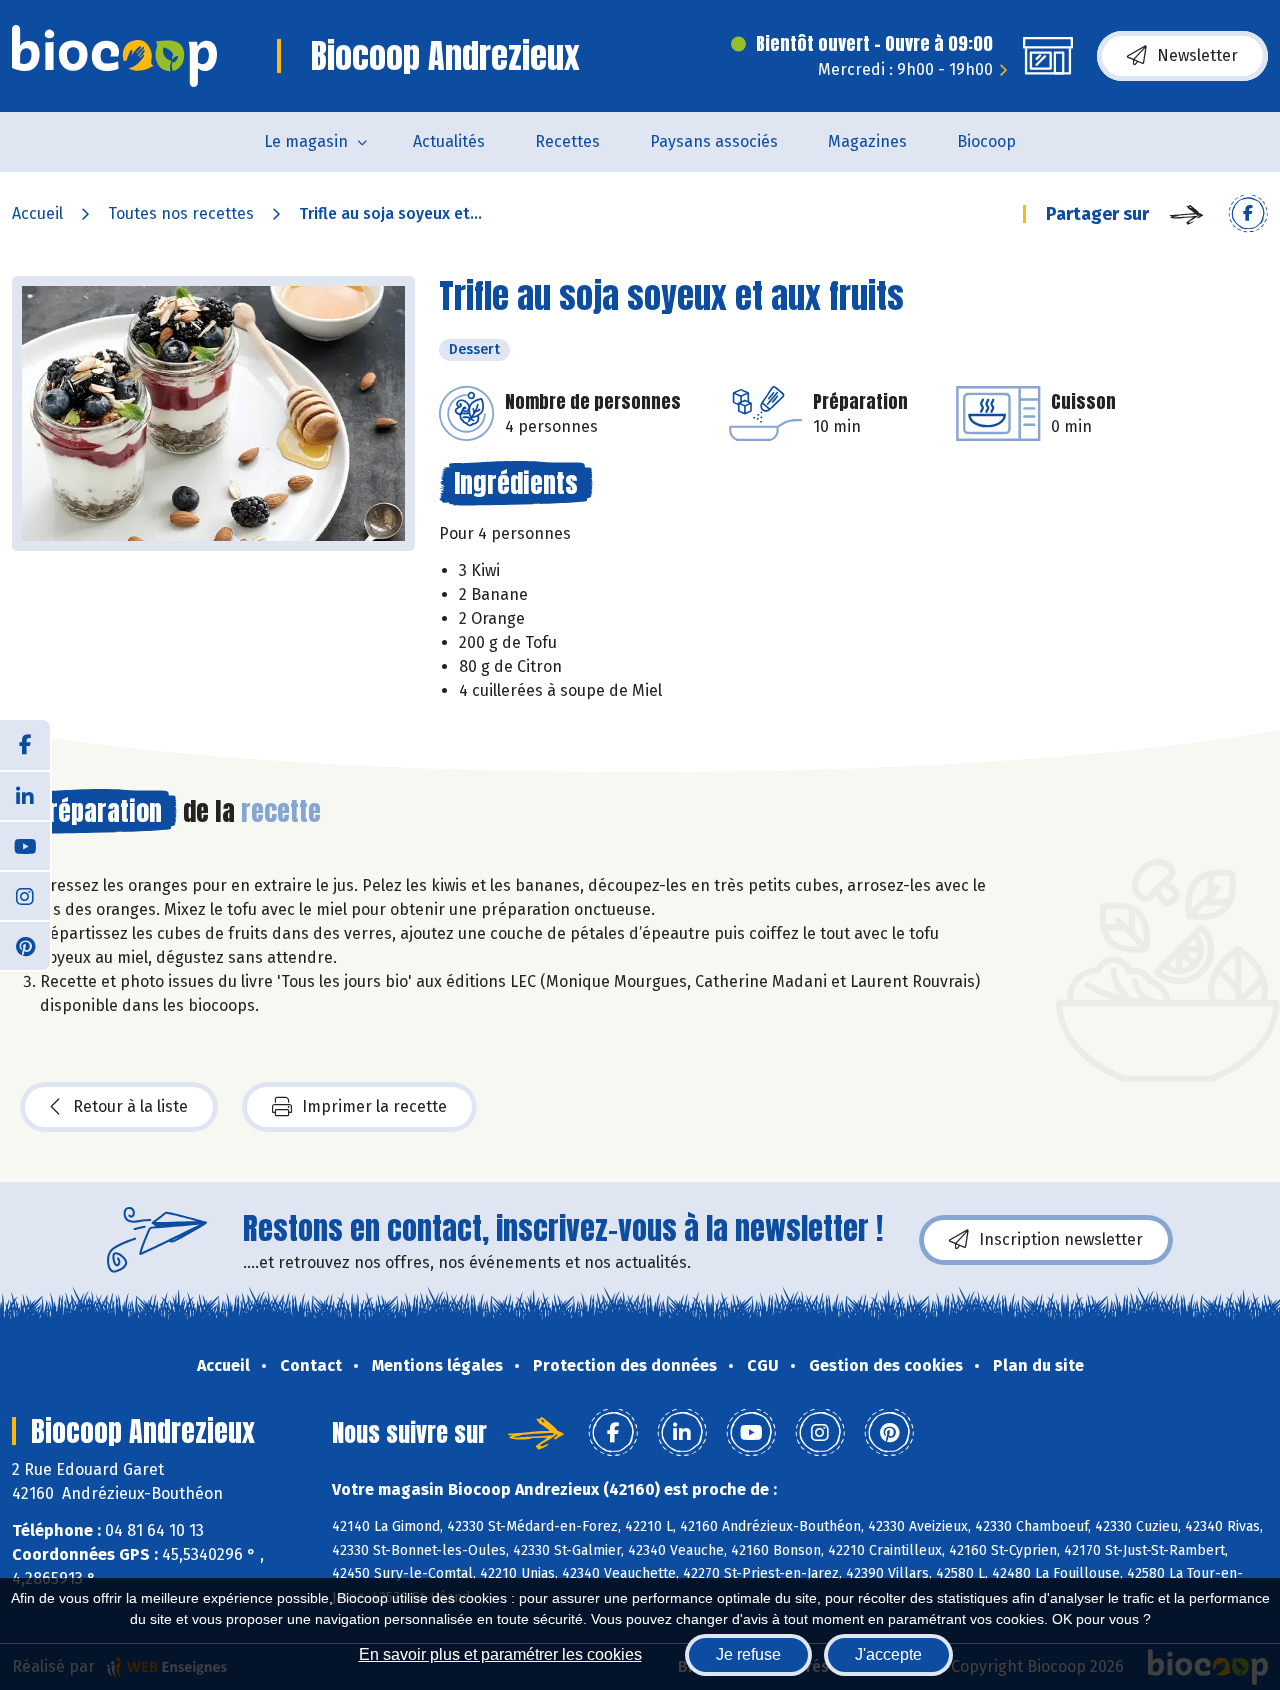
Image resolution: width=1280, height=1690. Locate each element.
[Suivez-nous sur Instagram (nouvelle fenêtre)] (25, 895)
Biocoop (986, 141)
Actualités (449, 141)
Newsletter (1197, 55)
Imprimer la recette (374, 1106)
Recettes (567, 141)
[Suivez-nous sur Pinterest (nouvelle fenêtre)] (25, 945)
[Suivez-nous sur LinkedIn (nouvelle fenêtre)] (25, 795)
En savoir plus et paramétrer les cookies (500, 1654)
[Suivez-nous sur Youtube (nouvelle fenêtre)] (25, 845)
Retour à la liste (130, 1106)
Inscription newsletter (1061, 1239)
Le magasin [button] (306, 141)
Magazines (867, 141)
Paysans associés (714, 141)
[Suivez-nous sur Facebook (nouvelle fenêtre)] (25, 745)
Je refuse (748, 1654)
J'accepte (888, 1654)
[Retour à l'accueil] (114, 56)
